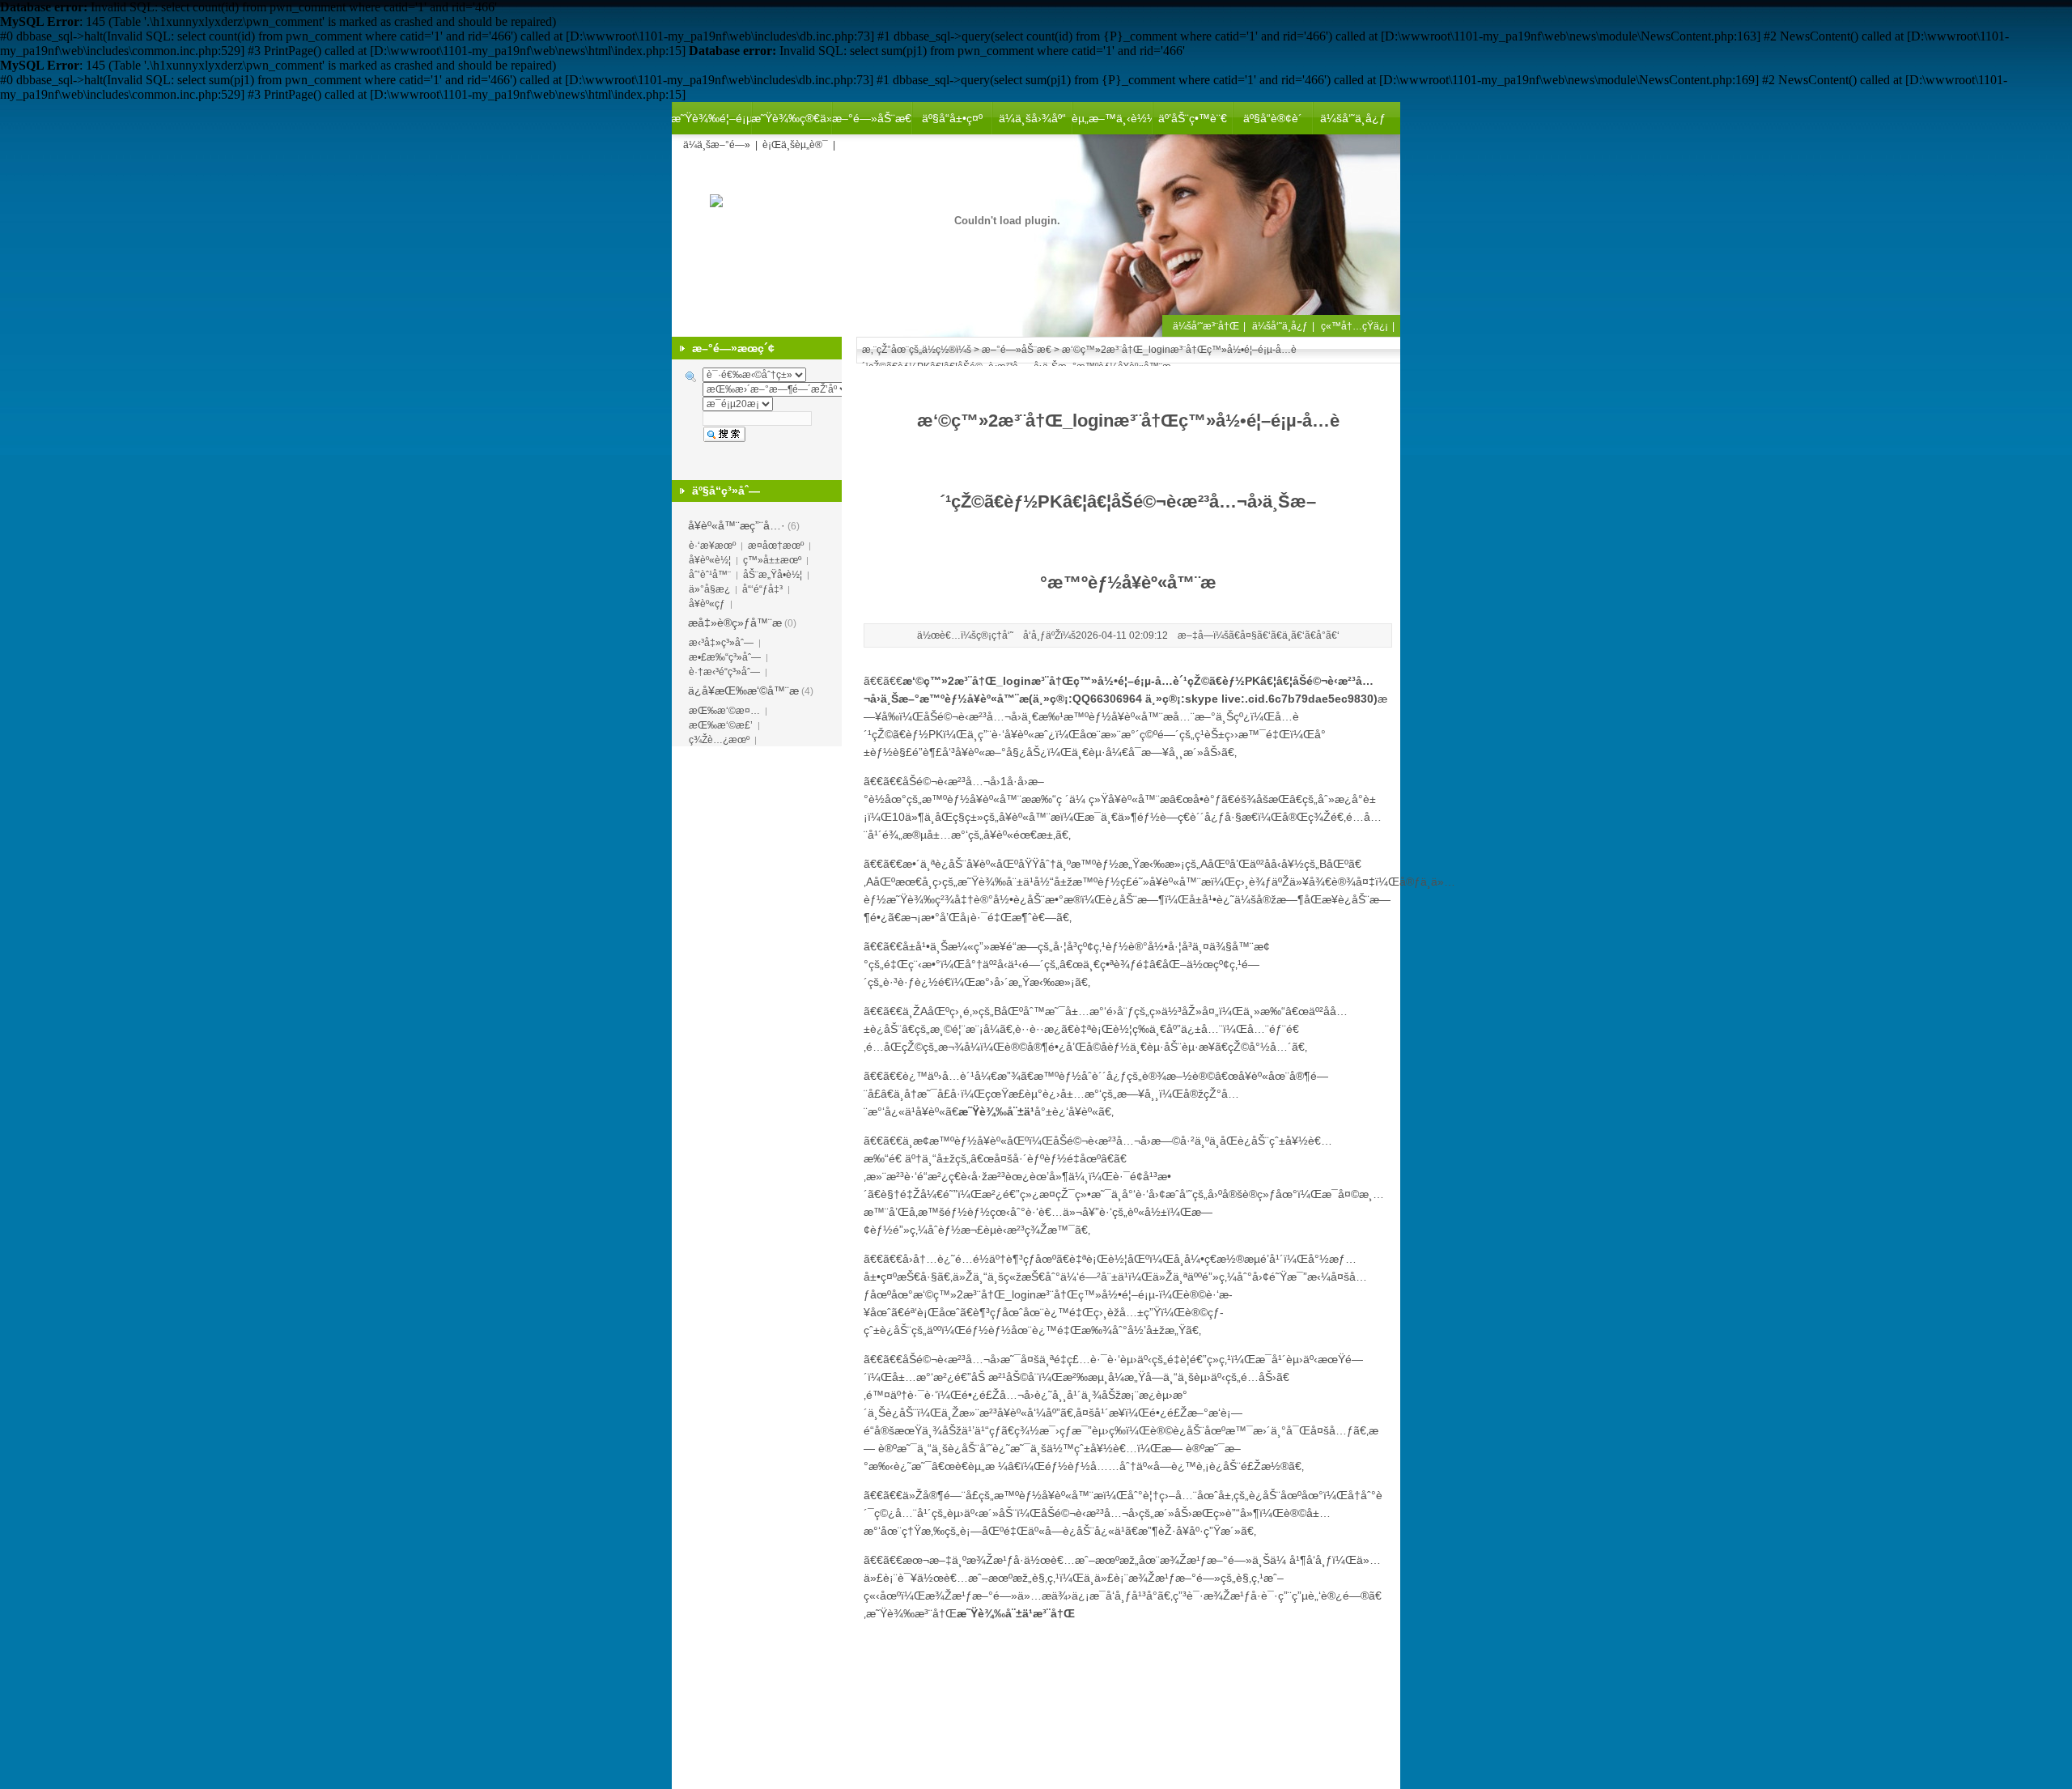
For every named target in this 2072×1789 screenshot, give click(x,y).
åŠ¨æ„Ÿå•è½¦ (773, 575)
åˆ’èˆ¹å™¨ (710, 575)
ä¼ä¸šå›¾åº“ (1032, 118)
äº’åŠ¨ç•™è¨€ (1193, 118)
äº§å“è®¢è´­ (1273, 118)
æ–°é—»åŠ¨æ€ (872, 118)
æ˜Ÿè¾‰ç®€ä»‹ (792, 118)
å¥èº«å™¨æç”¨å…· (737, 525)
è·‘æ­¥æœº (712, 546)
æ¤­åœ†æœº (776, 546)
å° (1321, 635)
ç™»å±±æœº (772, 560)
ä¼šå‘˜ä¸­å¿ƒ (1353, 118)
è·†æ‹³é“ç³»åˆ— (724, 672)
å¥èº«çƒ (707, 604)
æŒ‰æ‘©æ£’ (721, 725)
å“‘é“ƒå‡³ (762, 589)
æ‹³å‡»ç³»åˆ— (721, 643)
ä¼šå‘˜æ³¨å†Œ (1206, 326)
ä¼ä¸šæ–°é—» (717, 145)
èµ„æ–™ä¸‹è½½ (1112, 118)
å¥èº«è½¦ (710, 560)
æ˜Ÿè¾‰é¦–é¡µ (711, 118)
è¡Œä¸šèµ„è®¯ (795, 145)
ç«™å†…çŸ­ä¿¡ (1354, 326)
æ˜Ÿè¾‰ (911, 899)
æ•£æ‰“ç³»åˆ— (725, 657)
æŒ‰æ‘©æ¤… (724, 711)
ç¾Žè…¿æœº (719, 740)
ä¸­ (1287, 635)
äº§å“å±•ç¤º (952, 118)
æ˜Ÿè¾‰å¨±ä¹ (996, 882)
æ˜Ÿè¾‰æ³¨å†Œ (911, 1613)
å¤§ (1248, 635)
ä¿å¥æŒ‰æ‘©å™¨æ (743, 691)
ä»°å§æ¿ (709, 589)
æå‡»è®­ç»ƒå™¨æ (735, 623)
